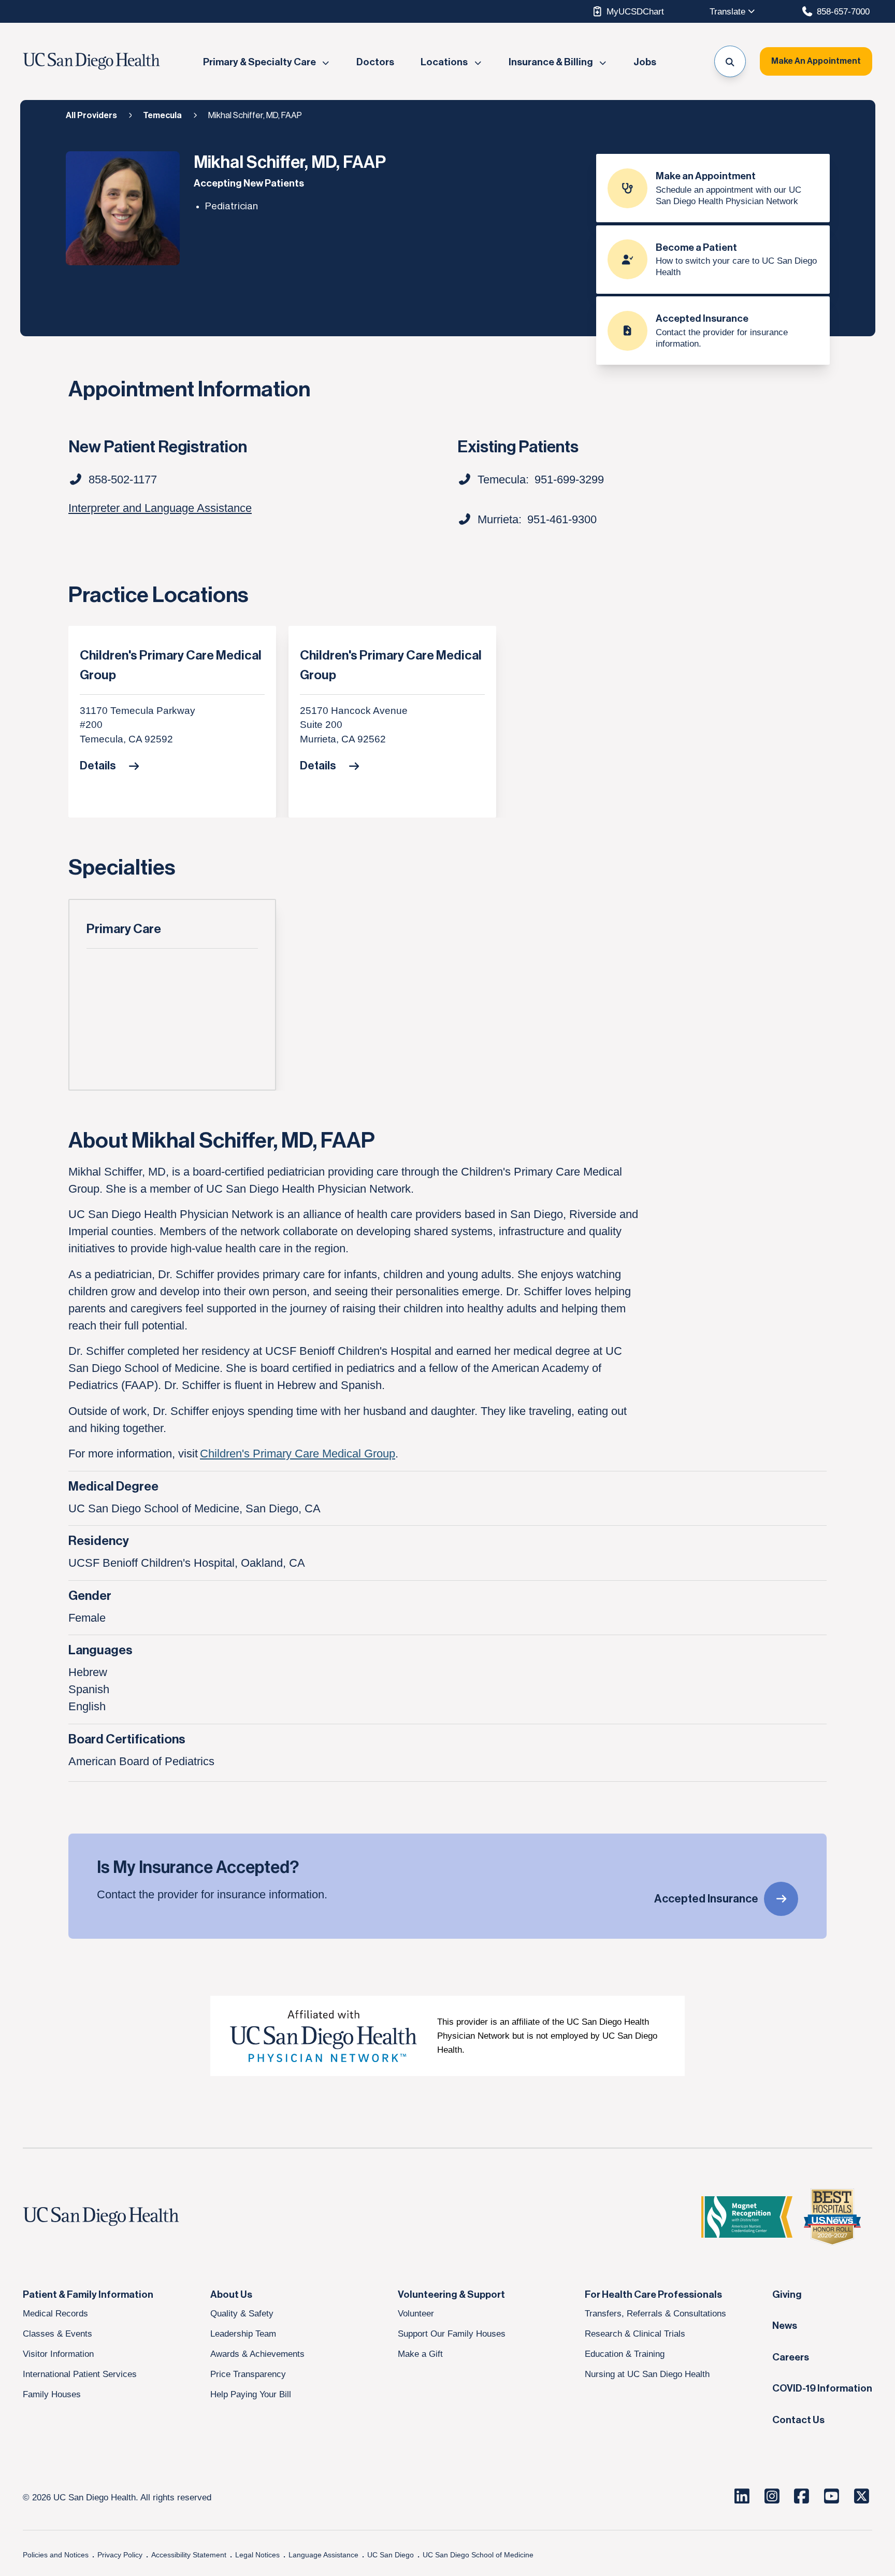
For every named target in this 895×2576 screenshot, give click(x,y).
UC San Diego (391, 2555)
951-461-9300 (562, 519)
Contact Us (798, 2420)
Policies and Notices (56, 2555)
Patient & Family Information (88, 2295)
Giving (787, 2295)
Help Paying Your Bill (251, 2394)
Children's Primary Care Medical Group (171, 666)
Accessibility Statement (189, 2555)
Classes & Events (57, 2334)
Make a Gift (420, 2354)
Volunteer (416, 2313)
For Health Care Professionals (653, 2295)
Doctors (375, 62)
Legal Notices (257, 2555)
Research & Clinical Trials (635, 2334)
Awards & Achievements (257, 2354)
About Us (231, 2295)
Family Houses (52, 2394)
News (785, 2326)
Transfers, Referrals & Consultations (655, 2313)
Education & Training (625, 2354)
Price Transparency (248, 2374)
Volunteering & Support (451, 2295)
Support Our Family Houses (452, 2334)
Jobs (645, 62)
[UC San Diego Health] (121, 2217)
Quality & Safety (242, 2313)
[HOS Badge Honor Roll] (832, 2217)
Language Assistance (323, 2555)
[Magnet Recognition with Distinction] (747, 2217)
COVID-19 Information (822, 2388)
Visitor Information (58, 2354)
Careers (791, 2357)
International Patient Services (80, 2374)
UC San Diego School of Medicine (478, 2555)
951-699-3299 (569, 480)
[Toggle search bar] (730, 61)
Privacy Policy (120, 2555)
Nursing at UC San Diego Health (647, 2374)
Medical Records (55, 2313)
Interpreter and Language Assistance (160, 508)
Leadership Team (243, 2334)
